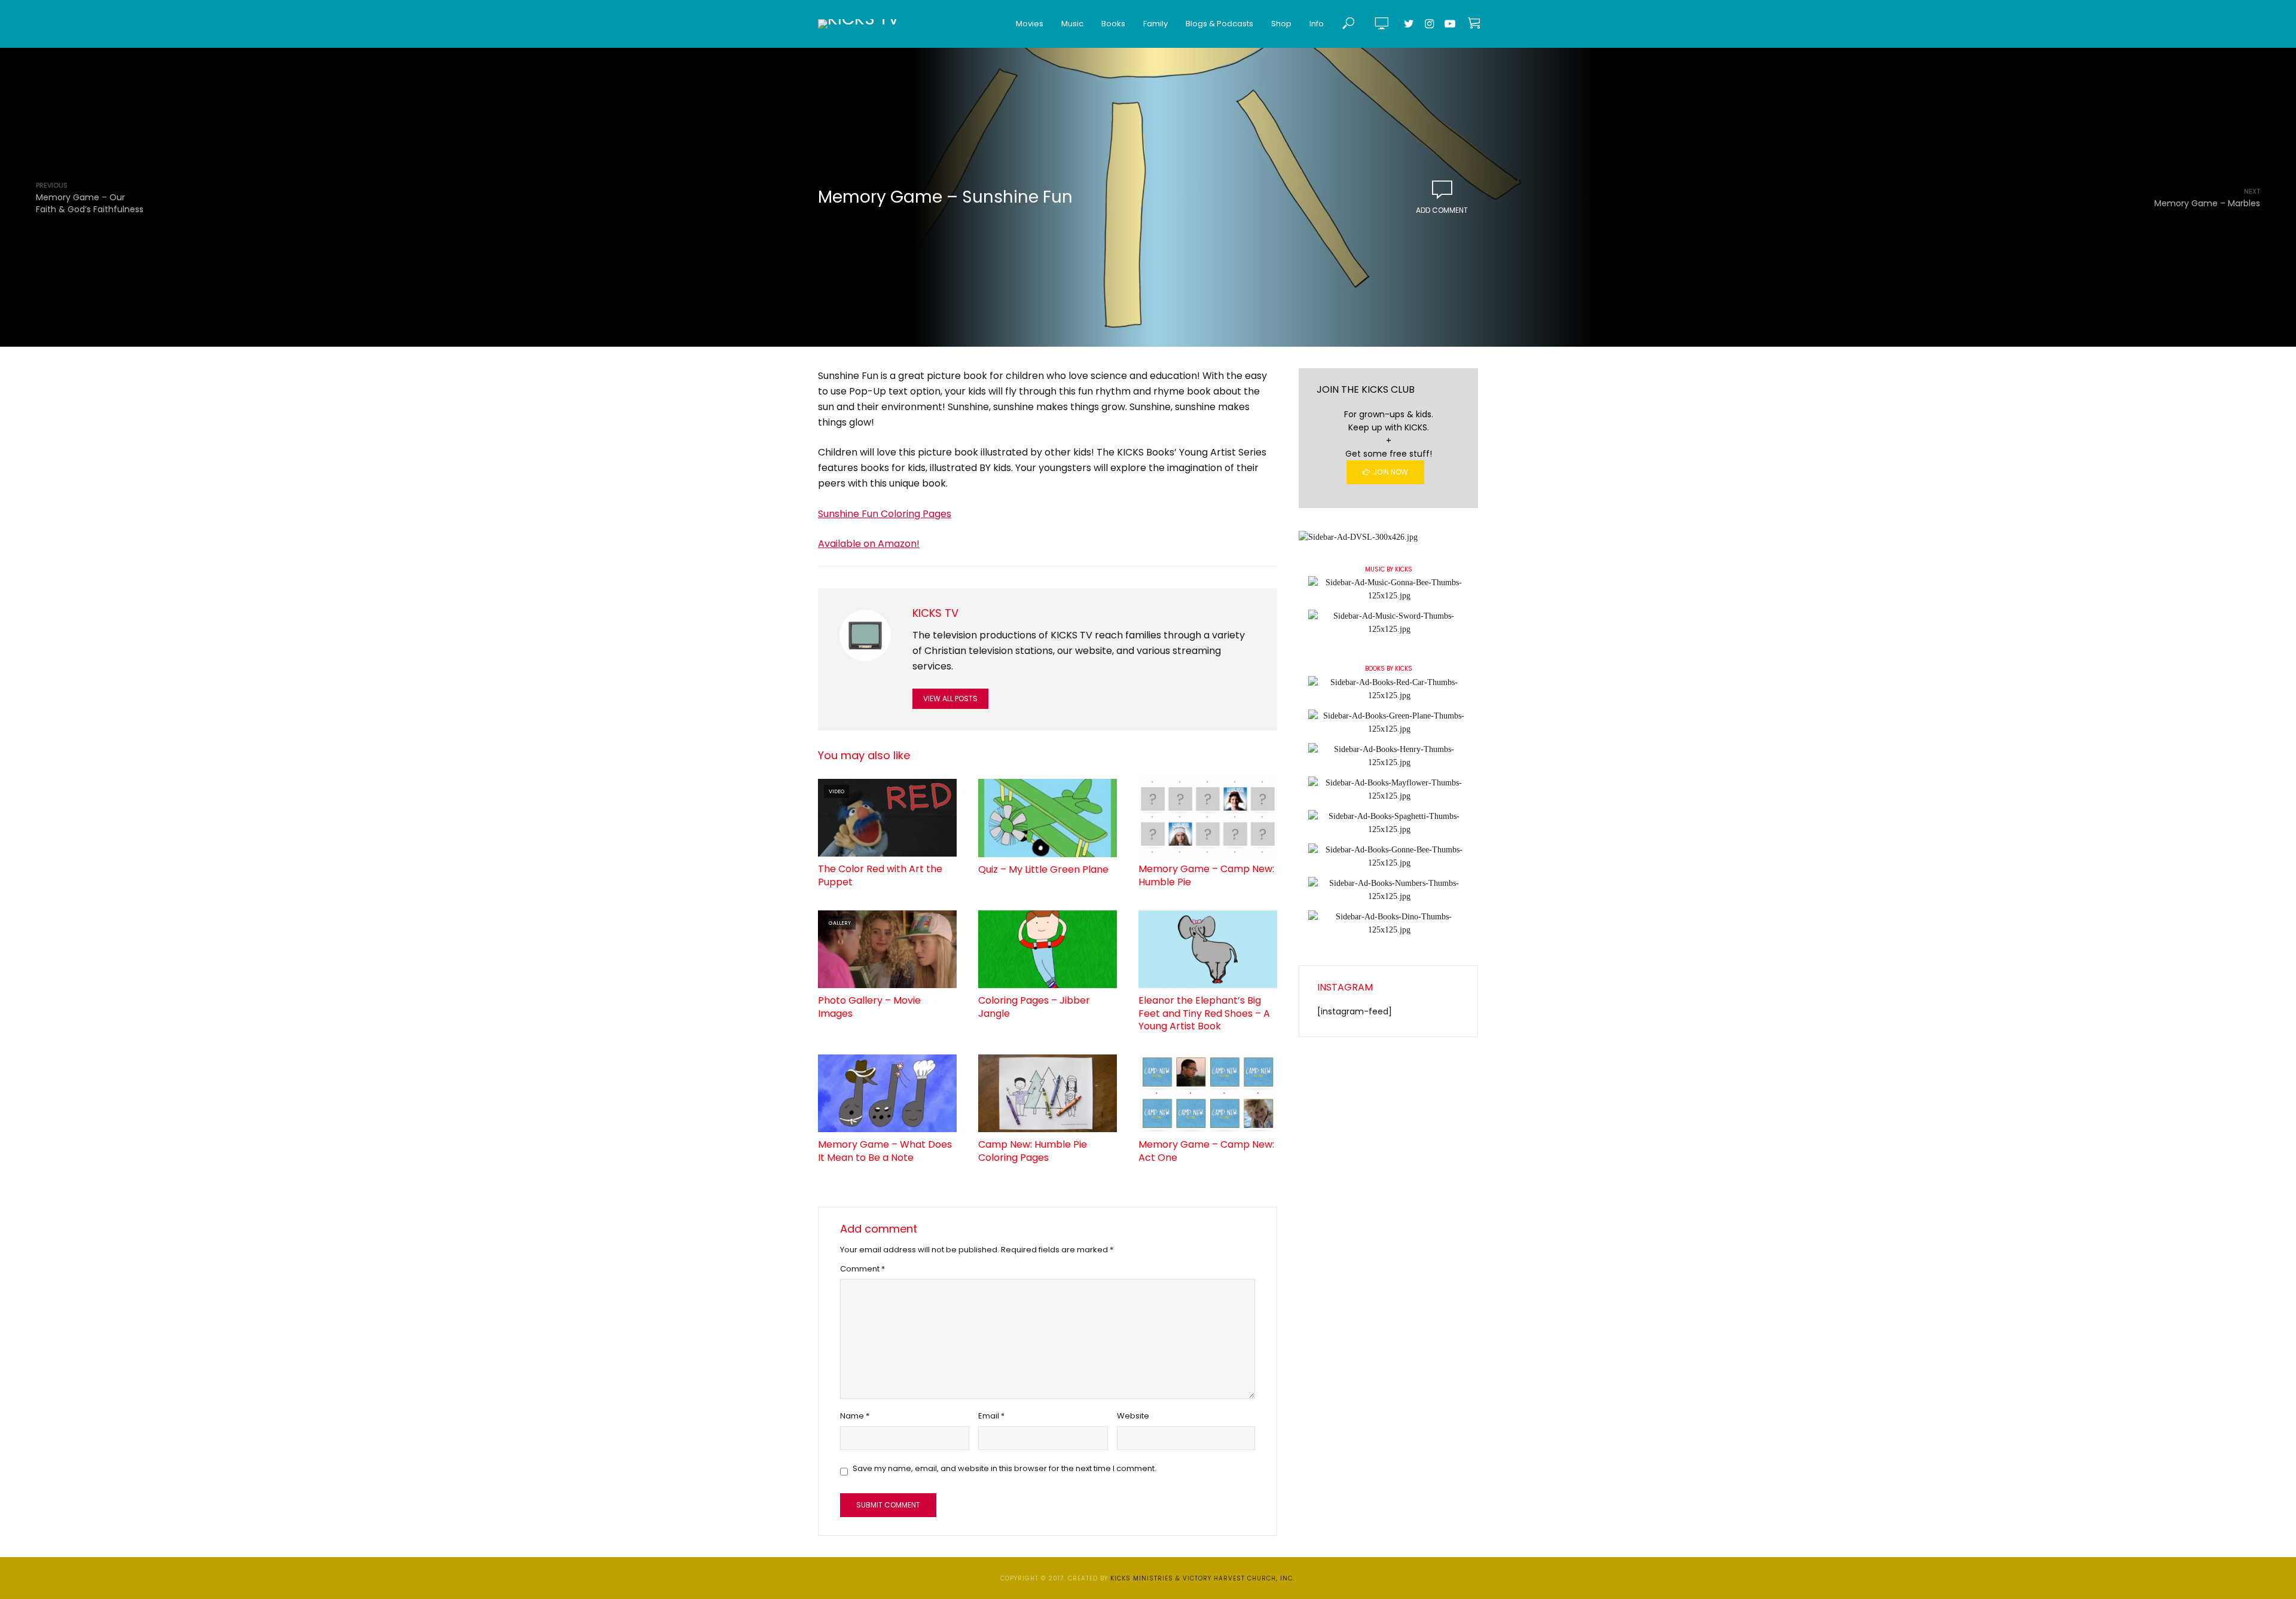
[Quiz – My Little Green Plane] (1048, 818)
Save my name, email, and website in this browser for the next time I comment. (1004, 1468)
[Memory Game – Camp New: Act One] (1208, 1093)
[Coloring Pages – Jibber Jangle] (1048, 949)
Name (855, 1416)
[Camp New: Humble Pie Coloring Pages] (1048, 1093)
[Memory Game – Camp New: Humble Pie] (1208, 818)
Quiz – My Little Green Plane (1043, 870)
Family (1155, 24)
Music (1072, 24)
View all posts (950, 698)
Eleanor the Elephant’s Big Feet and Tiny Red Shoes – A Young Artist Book (1204, 1013)
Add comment (1442, 210)
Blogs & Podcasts (1219, 24)
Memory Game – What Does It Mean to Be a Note (885, 1151)
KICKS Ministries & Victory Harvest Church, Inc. (1202, 1578)
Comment (862, 1269)
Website (1133, 1416)
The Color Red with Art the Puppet (880, 875)
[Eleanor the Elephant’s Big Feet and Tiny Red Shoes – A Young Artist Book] (1208, 949)
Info (1317, 24)
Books (1113, 24)
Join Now (1390, 472)
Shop (1281, 24)
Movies (1030, 24)
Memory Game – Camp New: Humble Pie (1206, 875)
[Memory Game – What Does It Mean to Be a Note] (887, 1093)
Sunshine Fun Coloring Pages (885, 514)
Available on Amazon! (869, 544)
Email (991, 1416)
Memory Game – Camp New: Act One (1206, 1151)
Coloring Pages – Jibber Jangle (1034, 1007)
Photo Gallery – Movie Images (869, 1007)
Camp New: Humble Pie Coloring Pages (1033, 1151)
